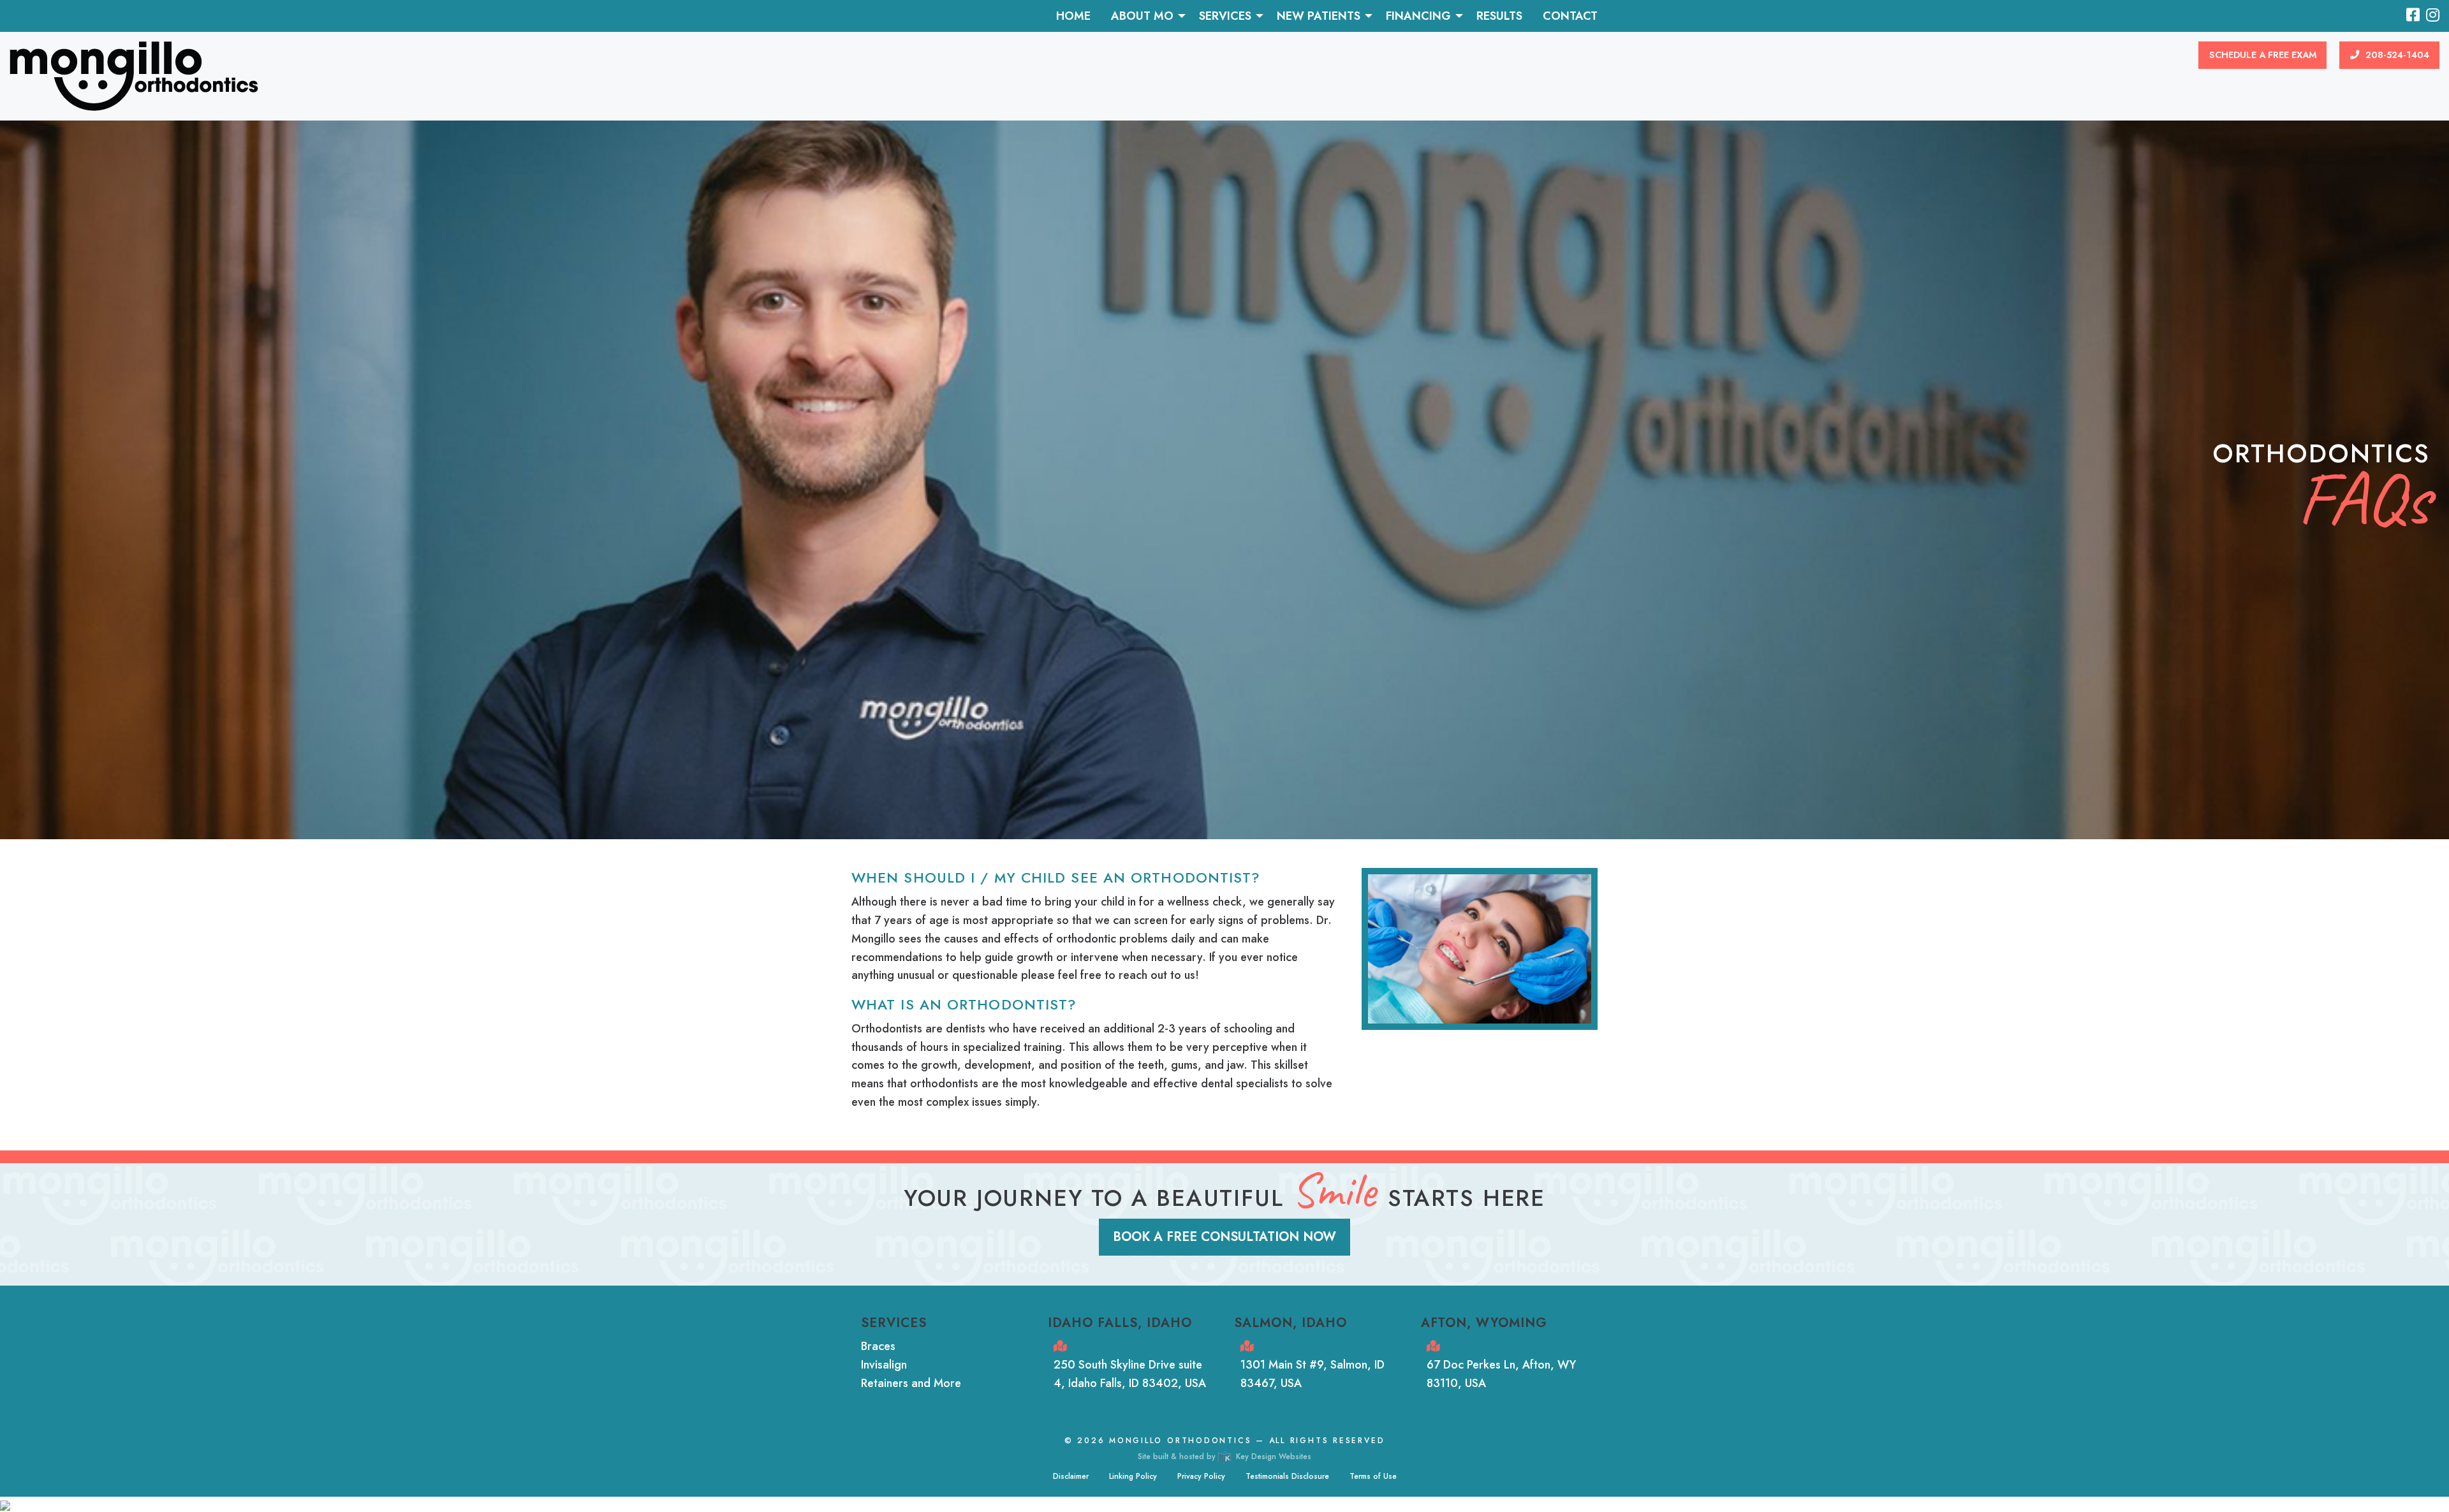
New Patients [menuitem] (1319, 16)
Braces (878, 1346)
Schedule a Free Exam (2263, 55)
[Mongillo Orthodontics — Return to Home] (134, 75)
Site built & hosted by (1224, 1457)
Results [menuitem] (1499, 16)
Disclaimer (1071, 1476)
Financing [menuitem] (1418, 16)
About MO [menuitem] (1142, 16)
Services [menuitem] (1225, 16)
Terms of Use (1373, 1476)
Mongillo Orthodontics (1180, 1441)
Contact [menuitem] (1570, 16)
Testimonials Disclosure (1287, 1476)
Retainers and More (911, 1383)
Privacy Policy (1201, 1476)
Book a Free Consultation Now (1224, 1237)
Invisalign (884, 1365)
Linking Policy (1133, 1476)
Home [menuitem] (1073, 16)
